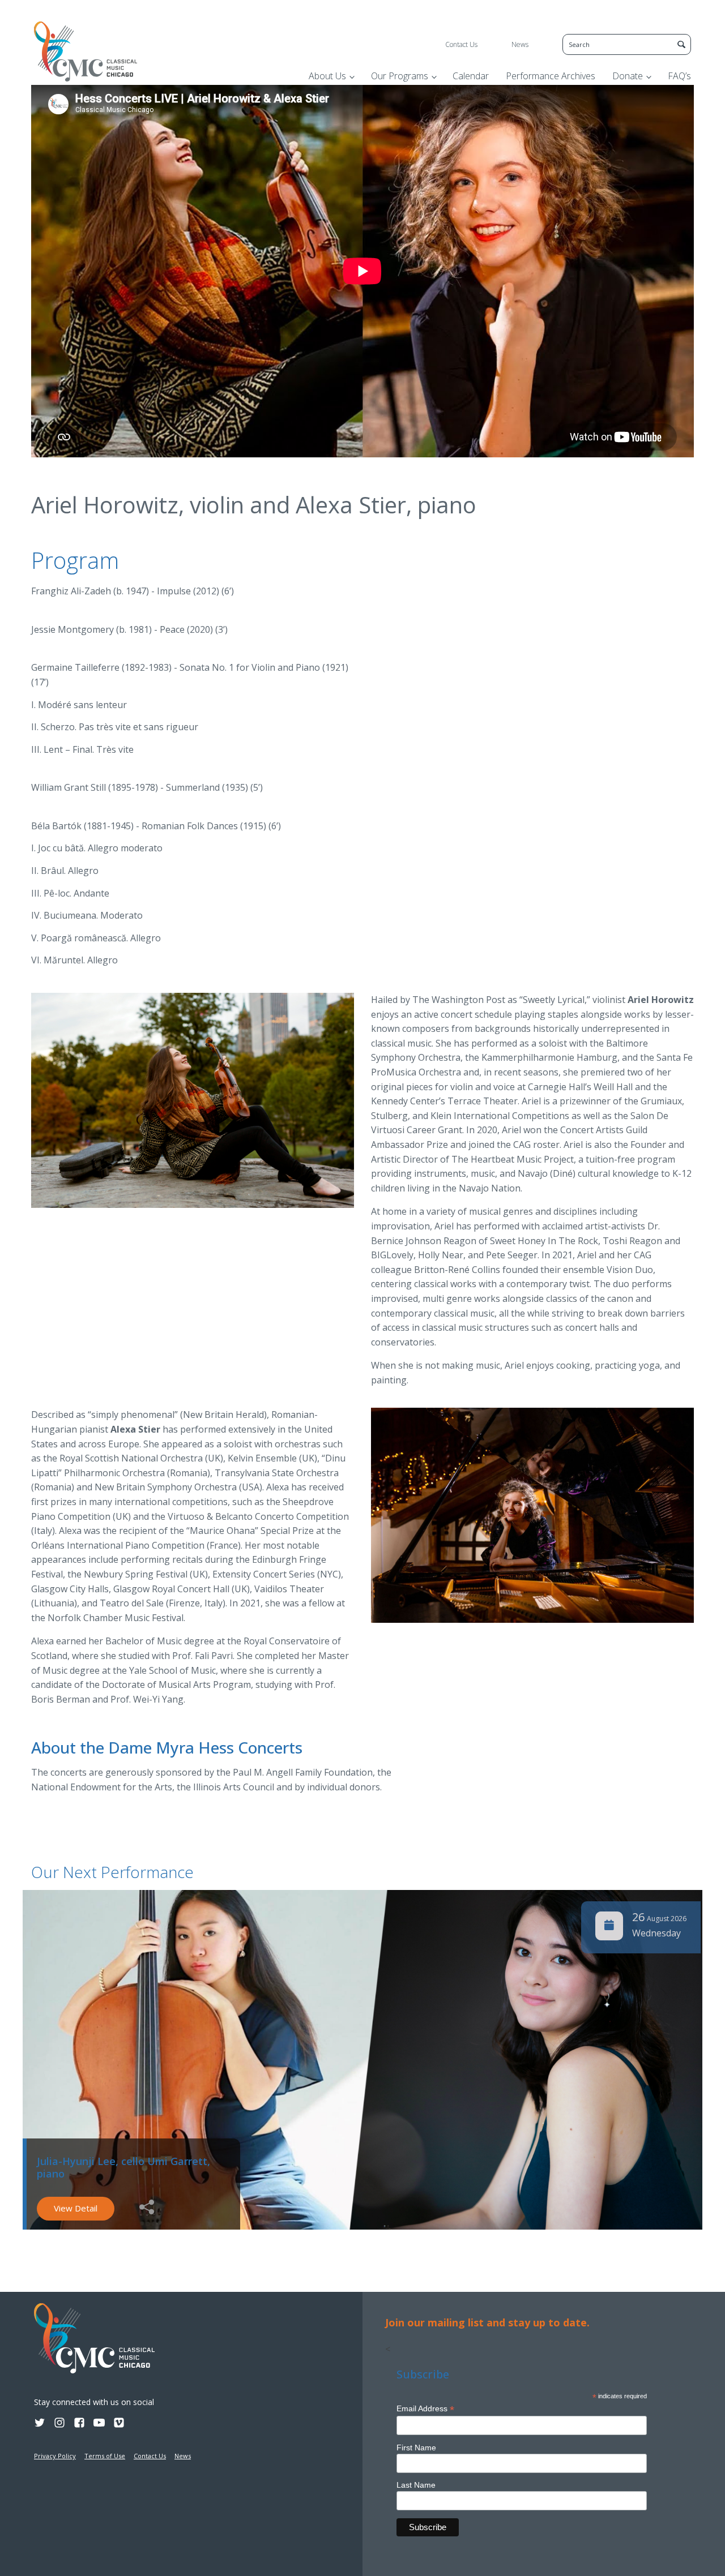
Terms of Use (105, 2456)
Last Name (416, 2485)
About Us (327, 76)
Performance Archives (551, 76)
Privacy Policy (55, 2456)
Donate (628, 76)
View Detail (76, 2208)
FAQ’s (679, 76)
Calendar (471, 76)
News (520, 44)
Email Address (425, 2409)
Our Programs (400, 76)
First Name (416, 2448)
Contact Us (461, 44)
